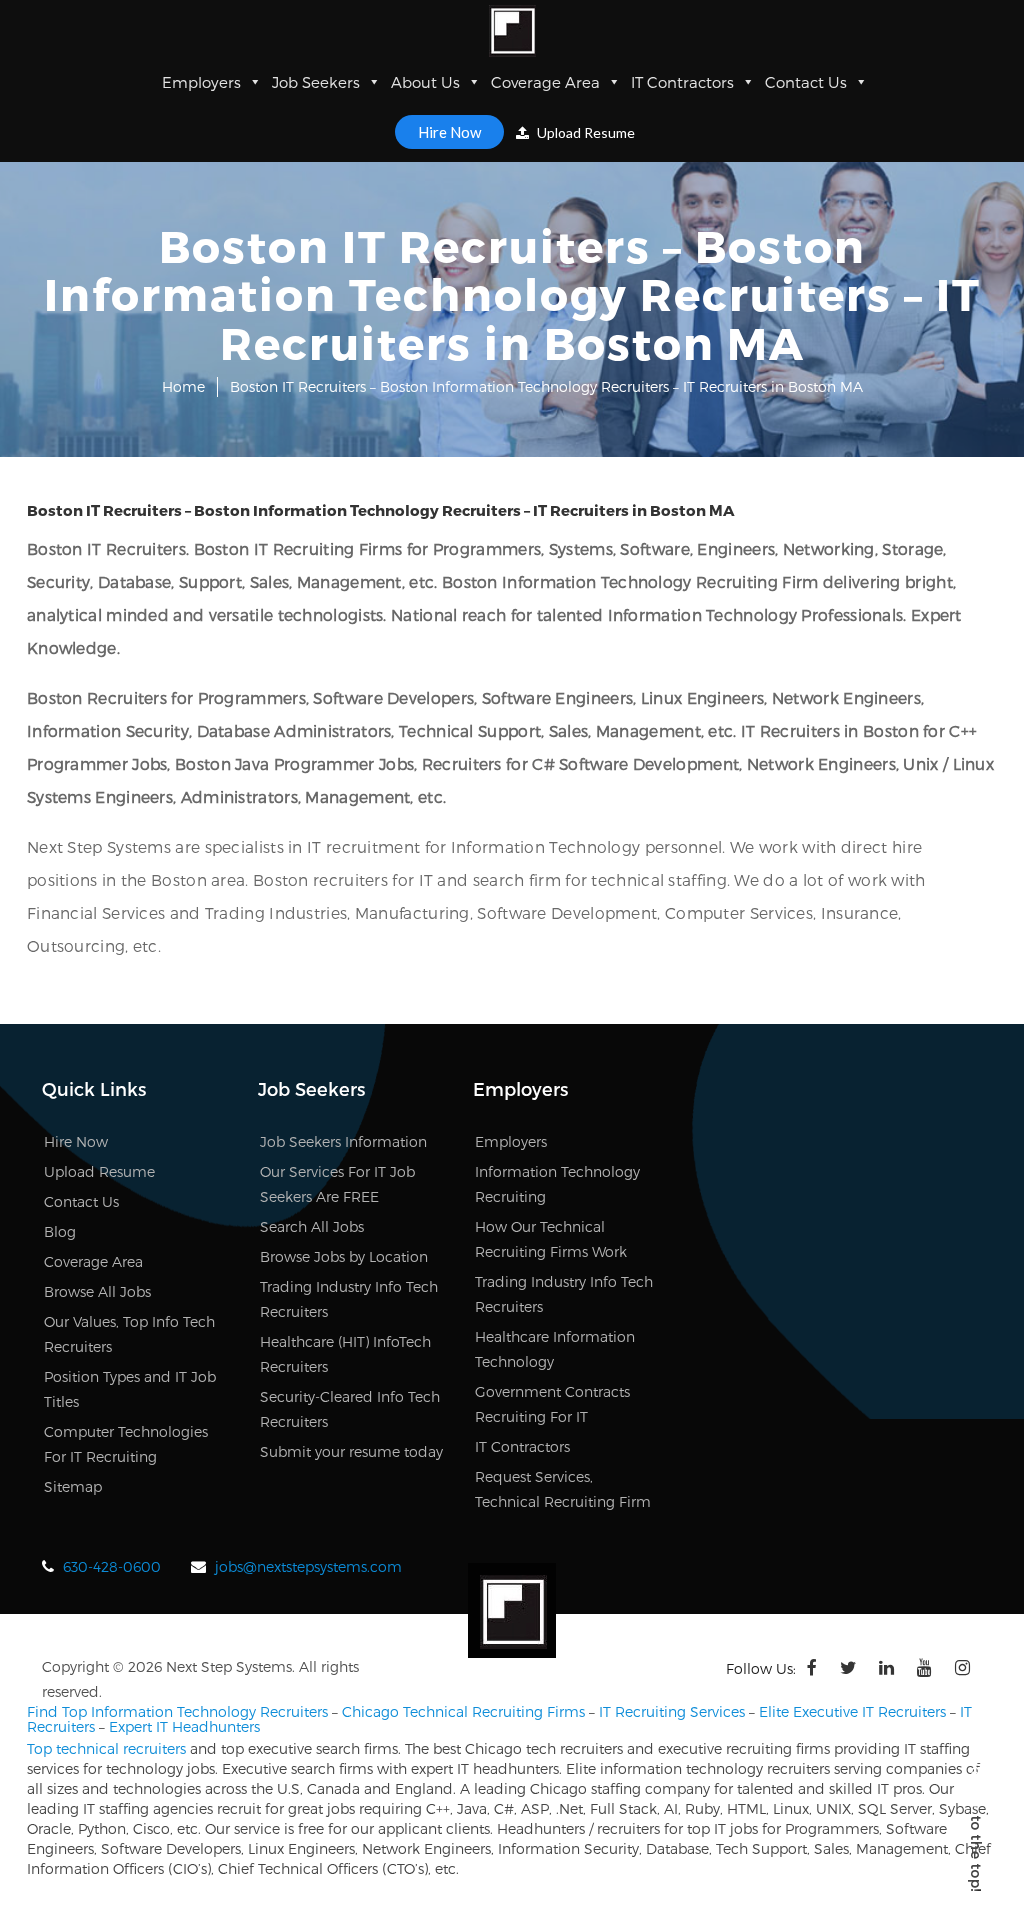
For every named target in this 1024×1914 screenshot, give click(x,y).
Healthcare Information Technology (555, 1349)
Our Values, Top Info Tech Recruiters (129, 1334)
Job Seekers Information (343, 1141)
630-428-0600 (112, 1566)
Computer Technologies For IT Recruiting (126, 1444)
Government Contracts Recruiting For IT (552, 1404)
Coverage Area (545, 82)
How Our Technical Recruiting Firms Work (551, 1239)
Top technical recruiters (106, 1748)
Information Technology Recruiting (557, 1184)
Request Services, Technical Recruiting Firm (563, 1489)
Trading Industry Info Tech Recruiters (349, 1299)
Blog (60, 1231)
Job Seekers (316, 82)
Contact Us (806, 82)
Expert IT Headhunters (184, 1726)
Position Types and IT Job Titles (130, 1389)
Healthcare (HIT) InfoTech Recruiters (345, 1354)
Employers (201, 82)
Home (183, 386)
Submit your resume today (351, 1451)
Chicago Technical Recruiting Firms (463, 1711)
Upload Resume (584, 132)
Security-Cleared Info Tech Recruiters (350, 1409)
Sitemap (73, 1486)
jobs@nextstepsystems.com (308, 1566)
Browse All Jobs (97, 1291)
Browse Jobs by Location (344, 1256)
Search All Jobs (312, 1226)
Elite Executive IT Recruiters (852, 1711)
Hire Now (449, 132)
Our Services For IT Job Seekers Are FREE (337, 1184)
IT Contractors (682, 82)
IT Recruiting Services (672, 1711)
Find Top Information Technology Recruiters (177, 1711)
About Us (425, 82)
